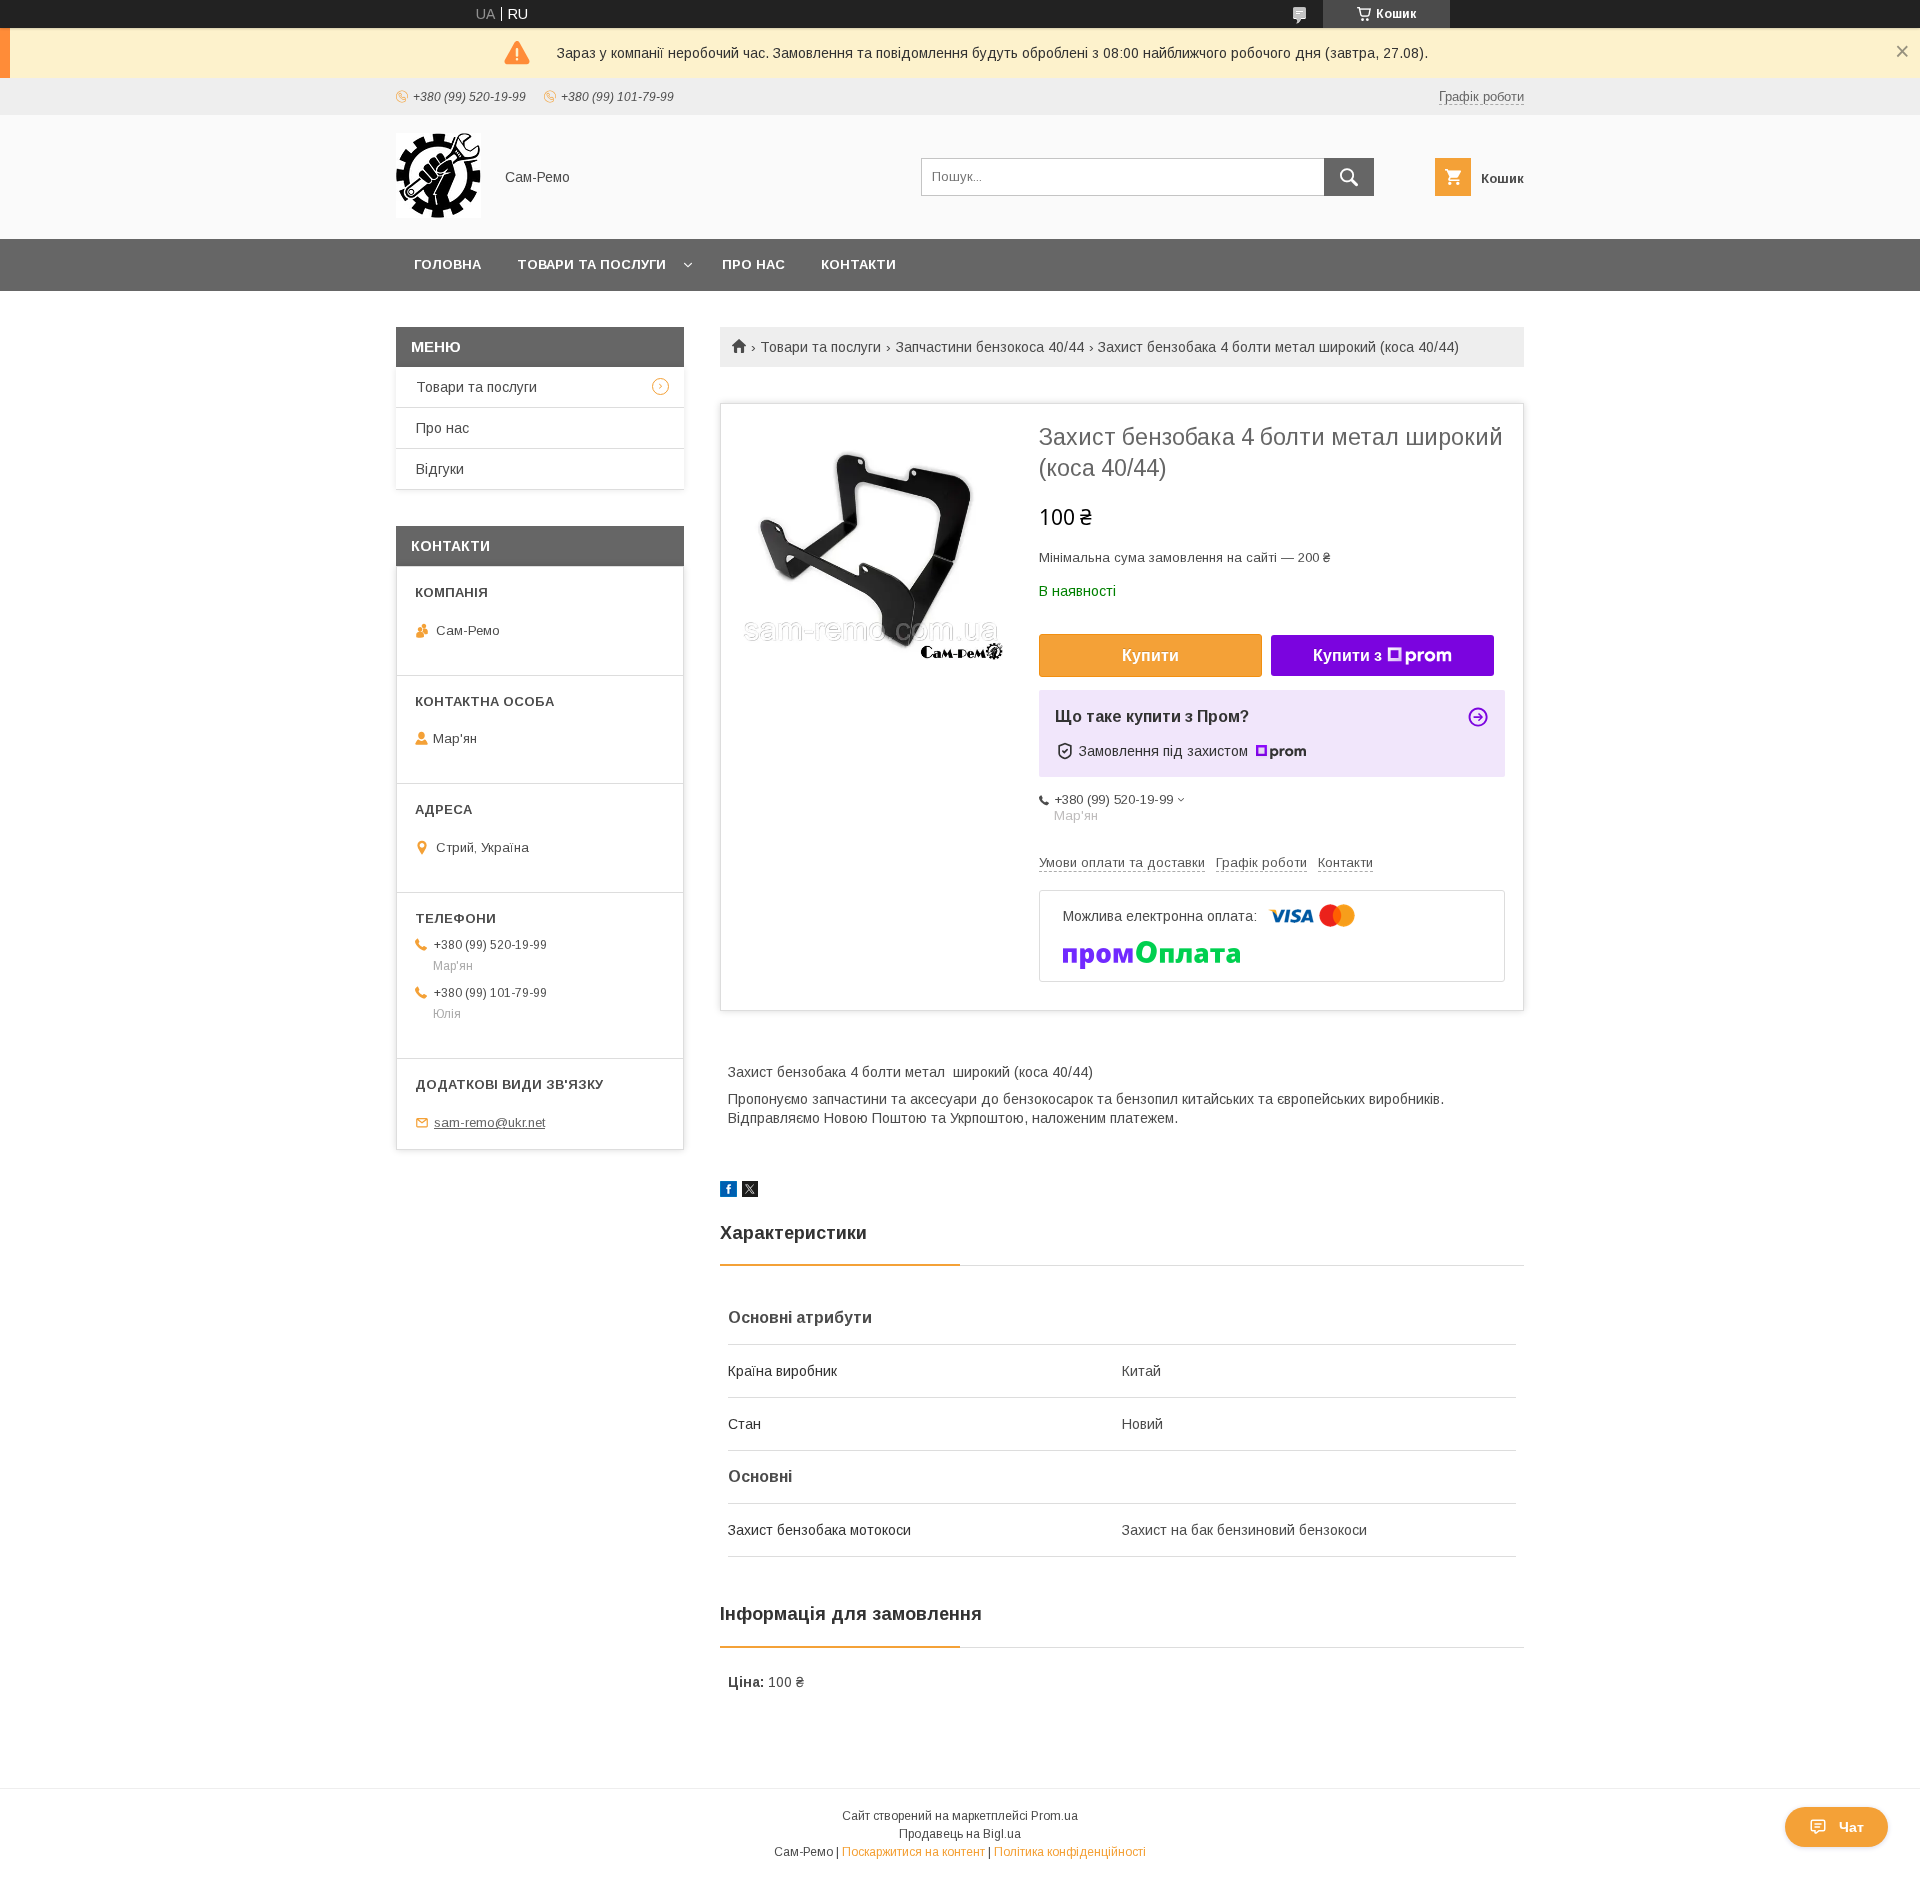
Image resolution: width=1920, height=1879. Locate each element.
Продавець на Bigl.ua (960, 1834)
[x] (750, 1192)
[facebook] (728, 1192)
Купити (1150, 655)
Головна (447, 264)
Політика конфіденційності (1070, 1852)
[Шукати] (1349, 177)
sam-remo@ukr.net (489, 1122)
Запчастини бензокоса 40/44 (990, 347)
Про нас (753, 264)
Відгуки (440, 469)
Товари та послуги (591, 264)
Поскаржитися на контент (913, 1852)
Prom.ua (1054, 1816)
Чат (1851, 1827)
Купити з (1347, 655)
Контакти (858, 264)
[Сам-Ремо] (438, 213)
